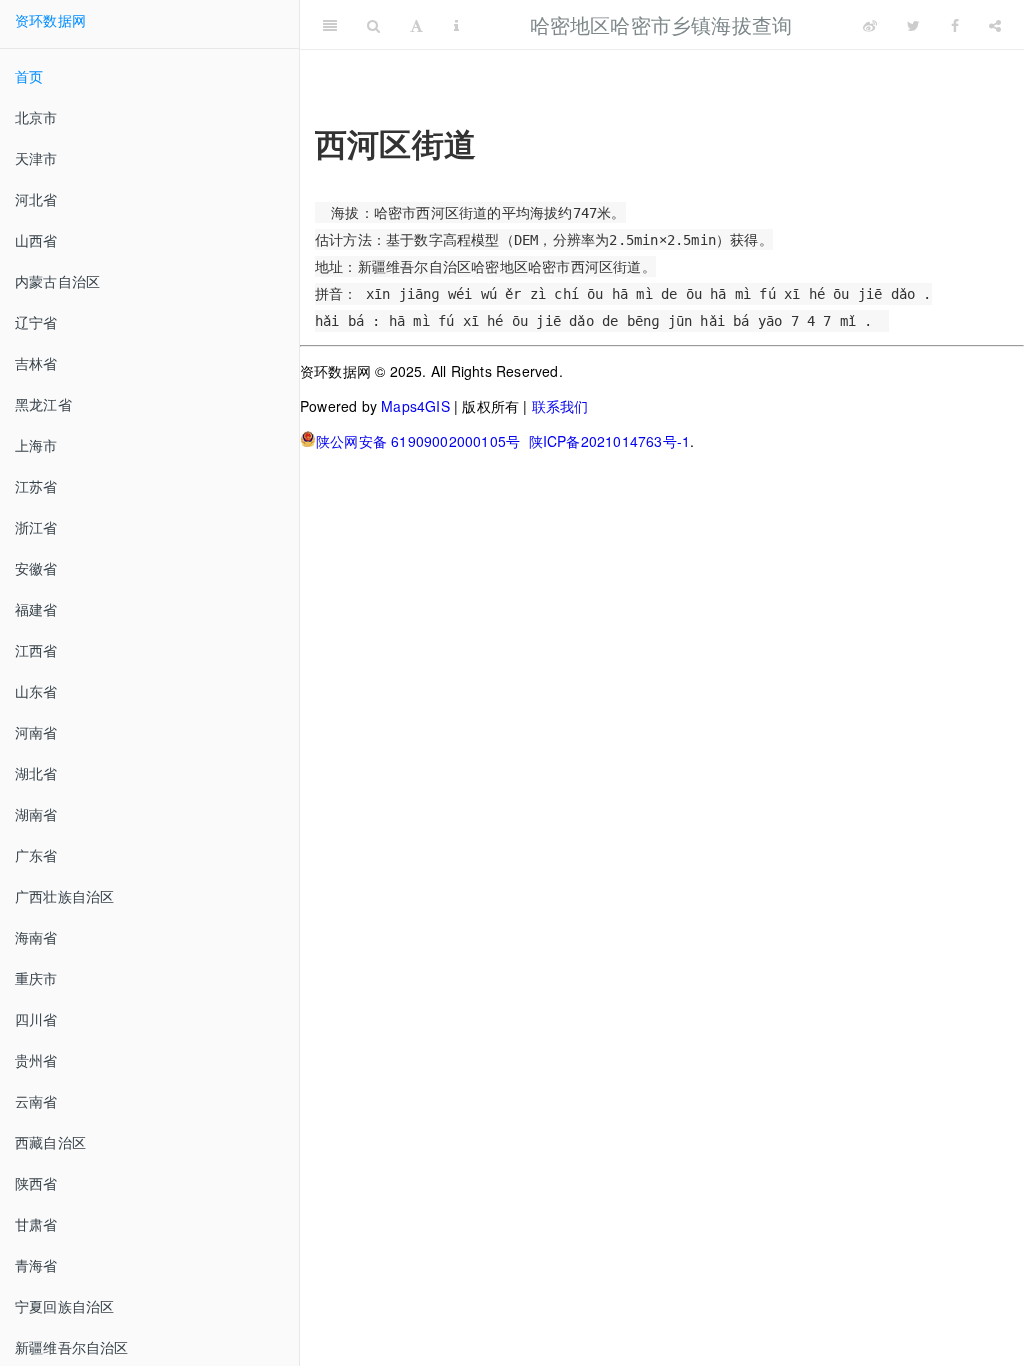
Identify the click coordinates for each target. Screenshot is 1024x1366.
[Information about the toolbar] (456, 25)
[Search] (373, 25)
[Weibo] (870, 25)
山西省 (36, 240)
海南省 (36, 937)
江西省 (36, 650)
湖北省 (36, 773)
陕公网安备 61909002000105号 (418, 441)
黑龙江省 (43, 404)
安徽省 (36, 568)
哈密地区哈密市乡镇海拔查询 (661, 24)
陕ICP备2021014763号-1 (610, 441)
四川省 (36, 1019)
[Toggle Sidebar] (330, 25)
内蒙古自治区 (57, 281)
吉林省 (36, 363)
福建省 (36, 609)
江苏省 (36, 486)
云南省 (36, 1101)
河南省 (36, 732)
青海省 (36, 1265)
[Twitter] (913, 25)
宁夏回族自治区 (64, 1306)
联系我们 (560, 406)
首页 (29, 76)
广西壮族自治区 (64, 896)
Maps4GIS (415, 406)
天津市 (36, 158)
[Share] (995, 25)
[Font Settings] (416, 25)
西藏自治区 (50, 1142)
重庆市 (36, 978)
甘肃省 (36, 1224)
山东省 (36, 691)
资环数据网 (50, 20)
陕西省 (36, 1183)
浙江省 (36, 527)
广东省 (36, 855)
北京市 (36, 117)
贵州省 (36, 1060)
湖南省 (36, 814)
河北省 (36, 199)
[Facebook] (955, 25)
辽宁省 (36, 322)
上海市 (36, 445)
